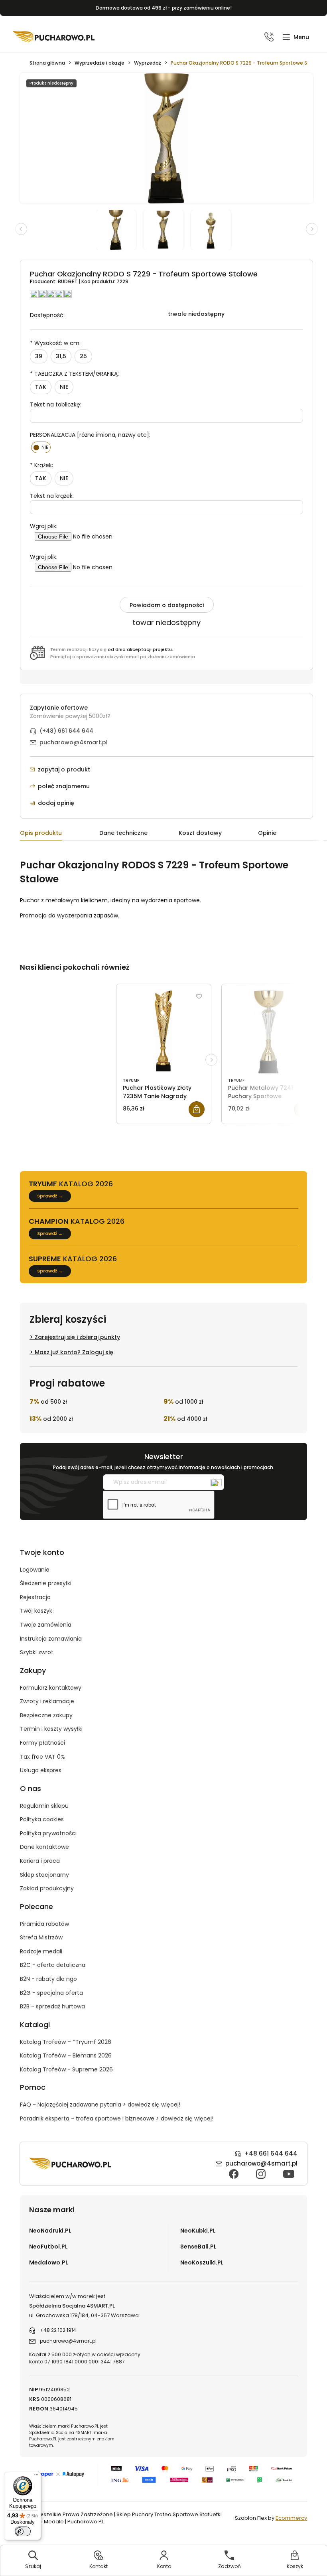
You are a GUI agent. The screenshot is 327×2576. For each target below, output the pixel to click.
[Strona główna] (54, 37)
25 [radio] (83, 356)
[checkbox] (41, 447)
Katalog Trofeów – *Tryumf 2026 (66, 2042)
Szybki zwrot (37, 1652)
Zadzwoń (229, 2566)
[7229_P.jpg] (214, 230)
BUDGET (68, 281)
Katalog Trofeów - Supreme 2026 (66, 2069)
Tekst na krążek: (52, 496)
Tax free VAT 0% (42, 1757)
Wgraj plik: (44, 526)
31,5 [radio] (61, 356)
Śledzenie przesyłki (46, 1583)
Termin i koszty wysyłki (51, 1729)
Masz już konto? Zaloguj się (74, 1352)
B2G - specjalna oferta (51, 1993)
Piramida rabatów (44, 1924)
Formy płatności (42, 1743)
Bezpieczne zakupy (46, 1715)
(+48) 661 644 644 (66, 731)
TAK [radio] (41, 387)
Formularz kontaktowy (51, 1688)
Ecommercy (291, 2518)
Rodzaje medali (41, 1951)
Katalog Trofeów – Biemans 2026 (66, 2055)
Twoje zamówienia (46, 1625)
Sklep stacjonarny (44, 1875)
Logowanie (35, 1570)
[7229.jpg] (120, 230)
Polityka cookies (42, 1819)
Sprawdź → (50, 1196)
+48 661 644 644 (271, 2153)
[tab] (60, 834)
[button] (296, 37)
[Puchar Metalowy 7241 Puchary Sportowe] (269, 1032)
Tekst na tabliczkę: (56, 404)
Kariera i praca (40, 1861)
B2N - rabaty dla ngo (48, 1979)
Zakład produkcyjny (47, 1888)
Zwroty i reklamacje (47, 1701)
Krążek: (41, 465)
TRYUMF (131, 1080)
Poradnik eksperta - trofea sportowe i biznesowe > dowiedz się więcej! (117, 2118)
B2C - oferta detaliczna (53, 1965)
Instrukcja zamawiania (51, 1639)
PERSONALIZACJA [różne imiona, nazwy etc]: (90, 435)
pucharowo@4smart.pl (74, 742)
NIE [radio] (64, 387)
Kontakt (98, 2566)
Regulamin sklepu (44, 1806)
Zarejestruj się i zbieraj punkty (77, 1337)
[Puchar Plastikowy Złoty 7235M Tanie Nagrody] (164, 1032)
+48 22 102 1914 (58, 2330)
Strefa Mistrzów (41, 1937)
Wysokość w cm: (55, 343)
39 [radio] (39, 356)
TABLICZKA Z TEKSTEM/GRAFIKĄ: (74, 374)
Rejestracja (35, 1597)
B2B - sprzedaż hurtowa (52, 2006)
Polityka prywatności (48, 1833)
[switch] (23, 2531)
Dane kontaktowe (44, 1847)
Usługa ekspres (41, 1770)
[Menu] (36, 2477)
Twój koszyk (36, 1611)
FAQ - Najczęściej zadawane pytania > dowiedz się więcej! (100, 2105)
